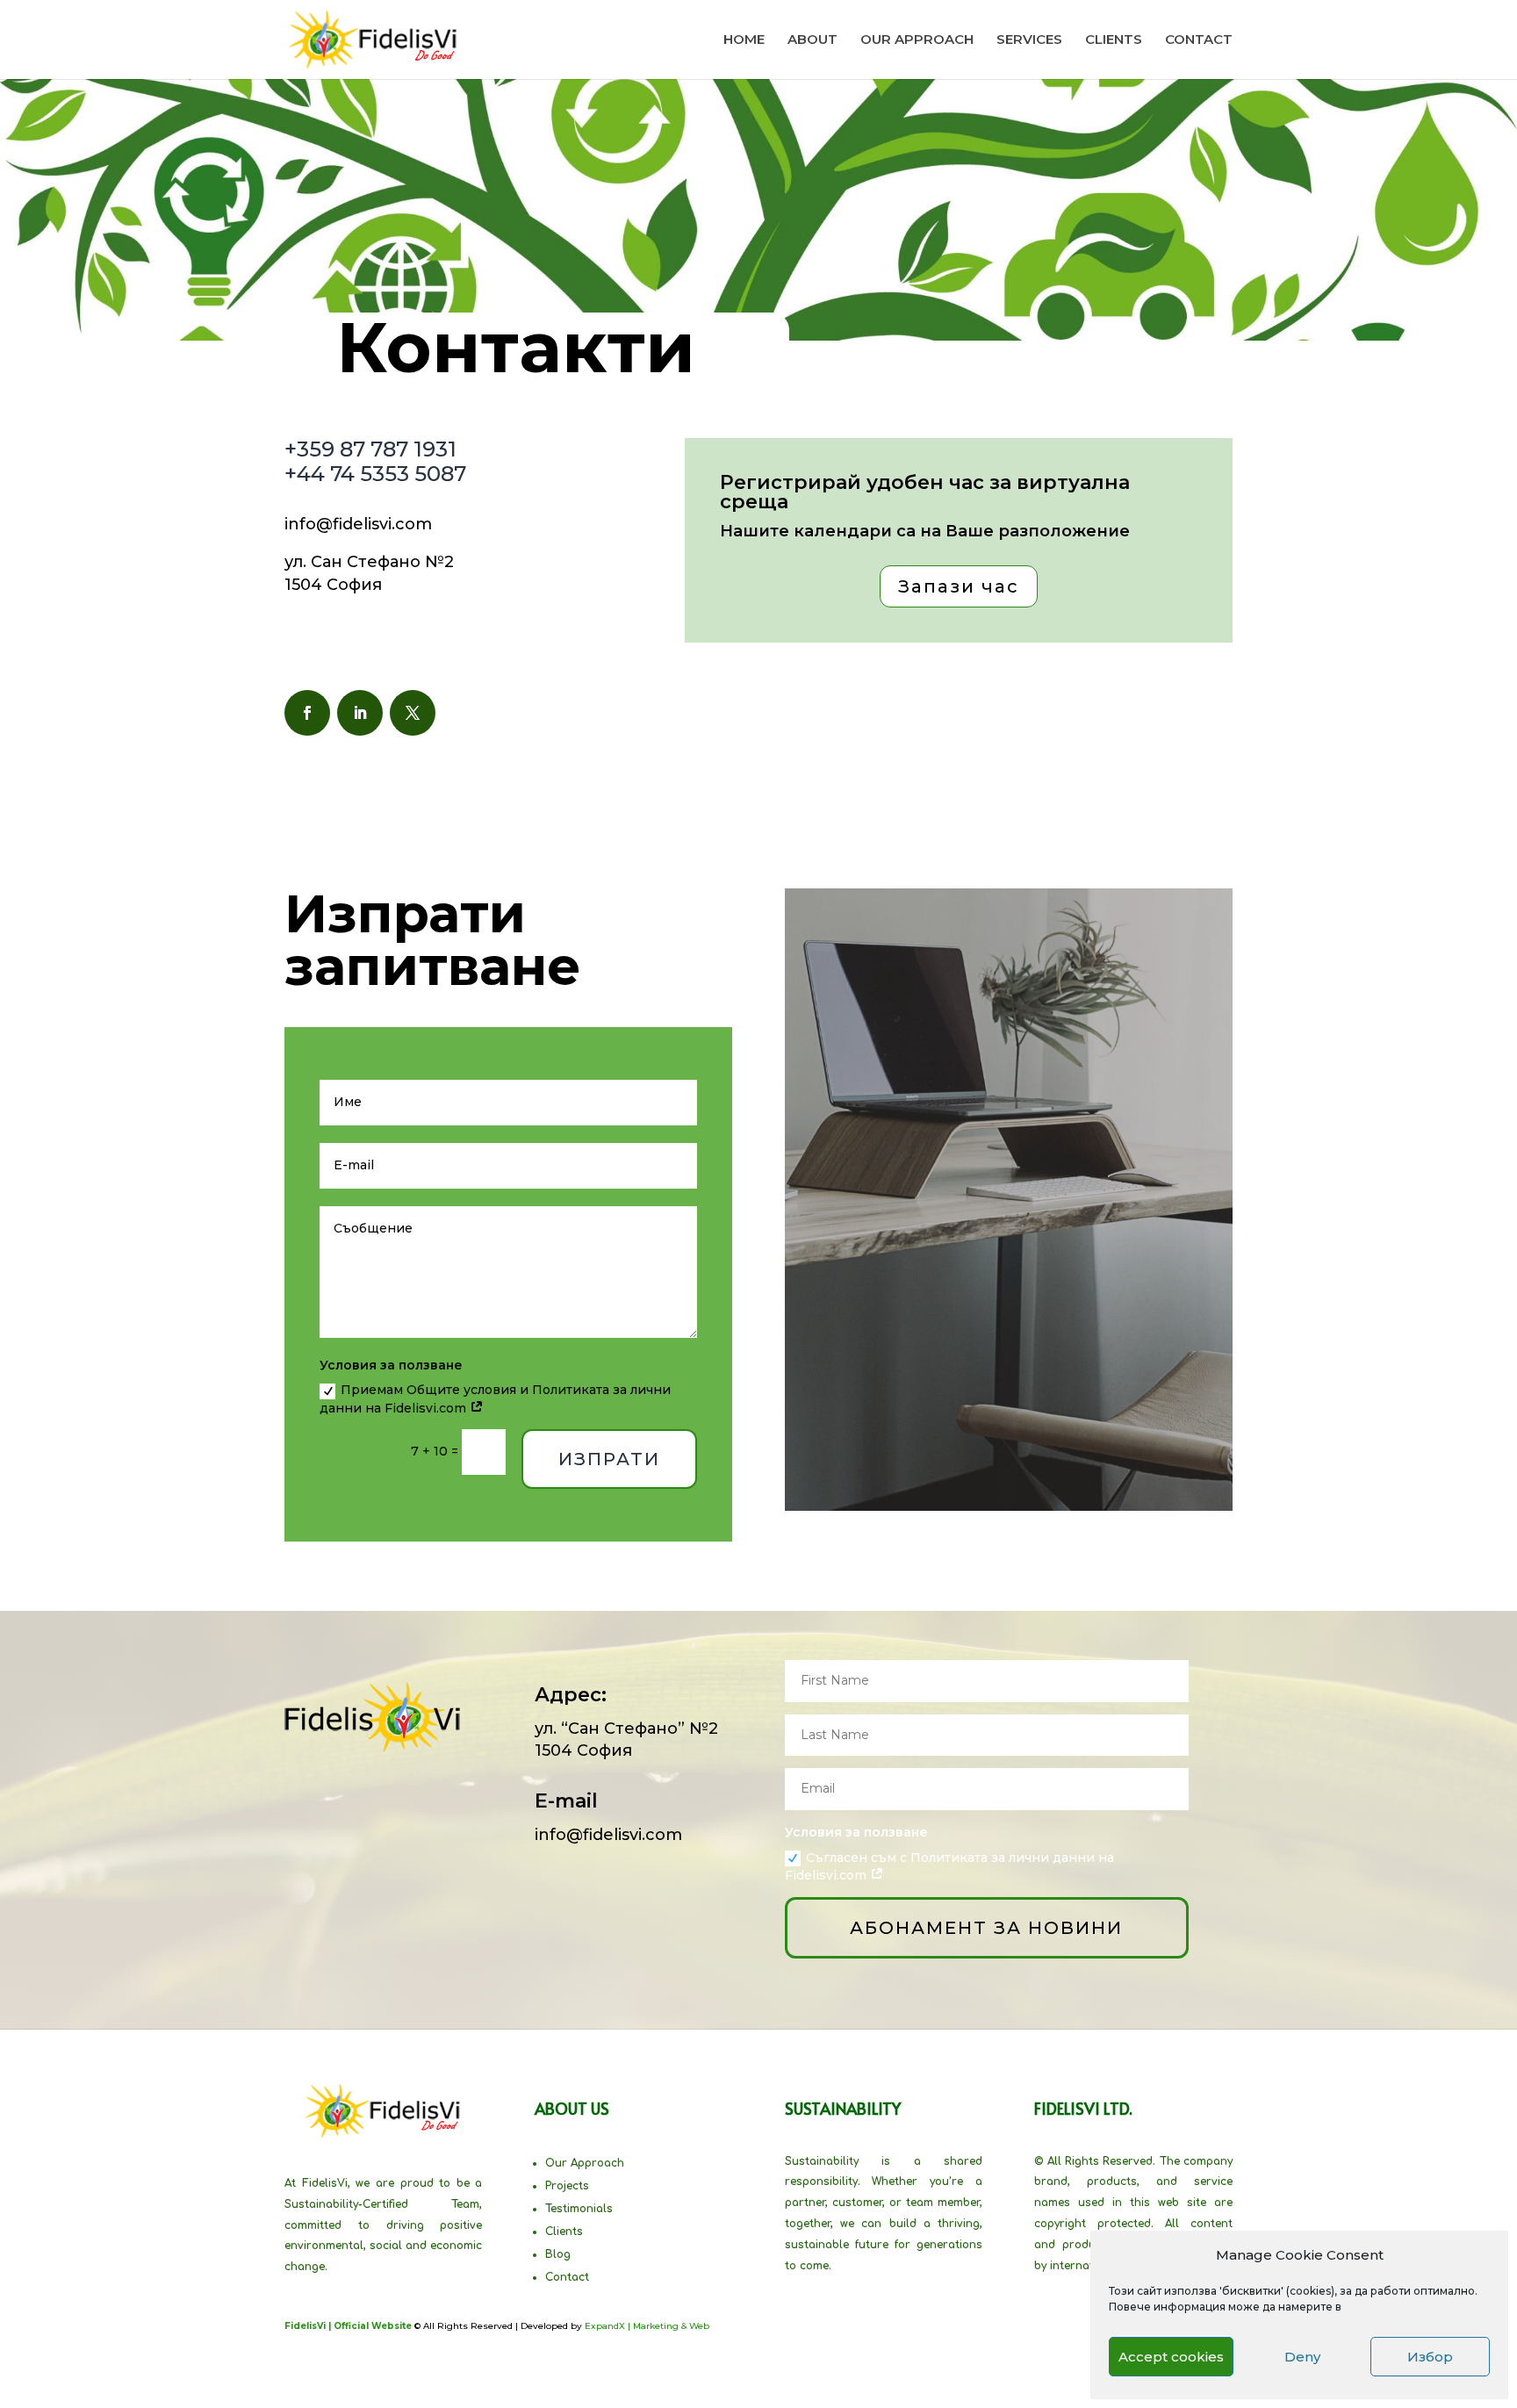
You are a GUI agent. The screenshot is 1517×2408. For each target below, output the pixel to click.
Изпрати (609, 1459)
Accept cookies (1171, 2357)
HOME (744, 40)
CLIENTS (1114, 40)
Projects (567, 2186)
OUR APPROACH (917, 40)
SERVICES (1029, 40)
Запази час (959, 586)
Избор (1430, 2357)
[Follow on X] (413, 713)
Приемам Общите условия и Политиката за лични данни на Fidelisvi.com (495, 1399)
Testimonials (579, 2209)
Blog (558, 2254)
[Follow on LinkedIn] (360, 713)
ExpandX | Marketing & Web (647, 2326)
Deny (1302, 2357)
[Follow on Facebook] (307, 713)
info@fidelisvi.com (358, 524)
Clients (564, 2232)
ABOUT (812, 40)
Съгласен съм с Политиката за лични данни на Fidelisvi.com (949, 1867)
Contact (567, 2277)
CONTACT (1199, 40)
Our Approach (585, 2163)
